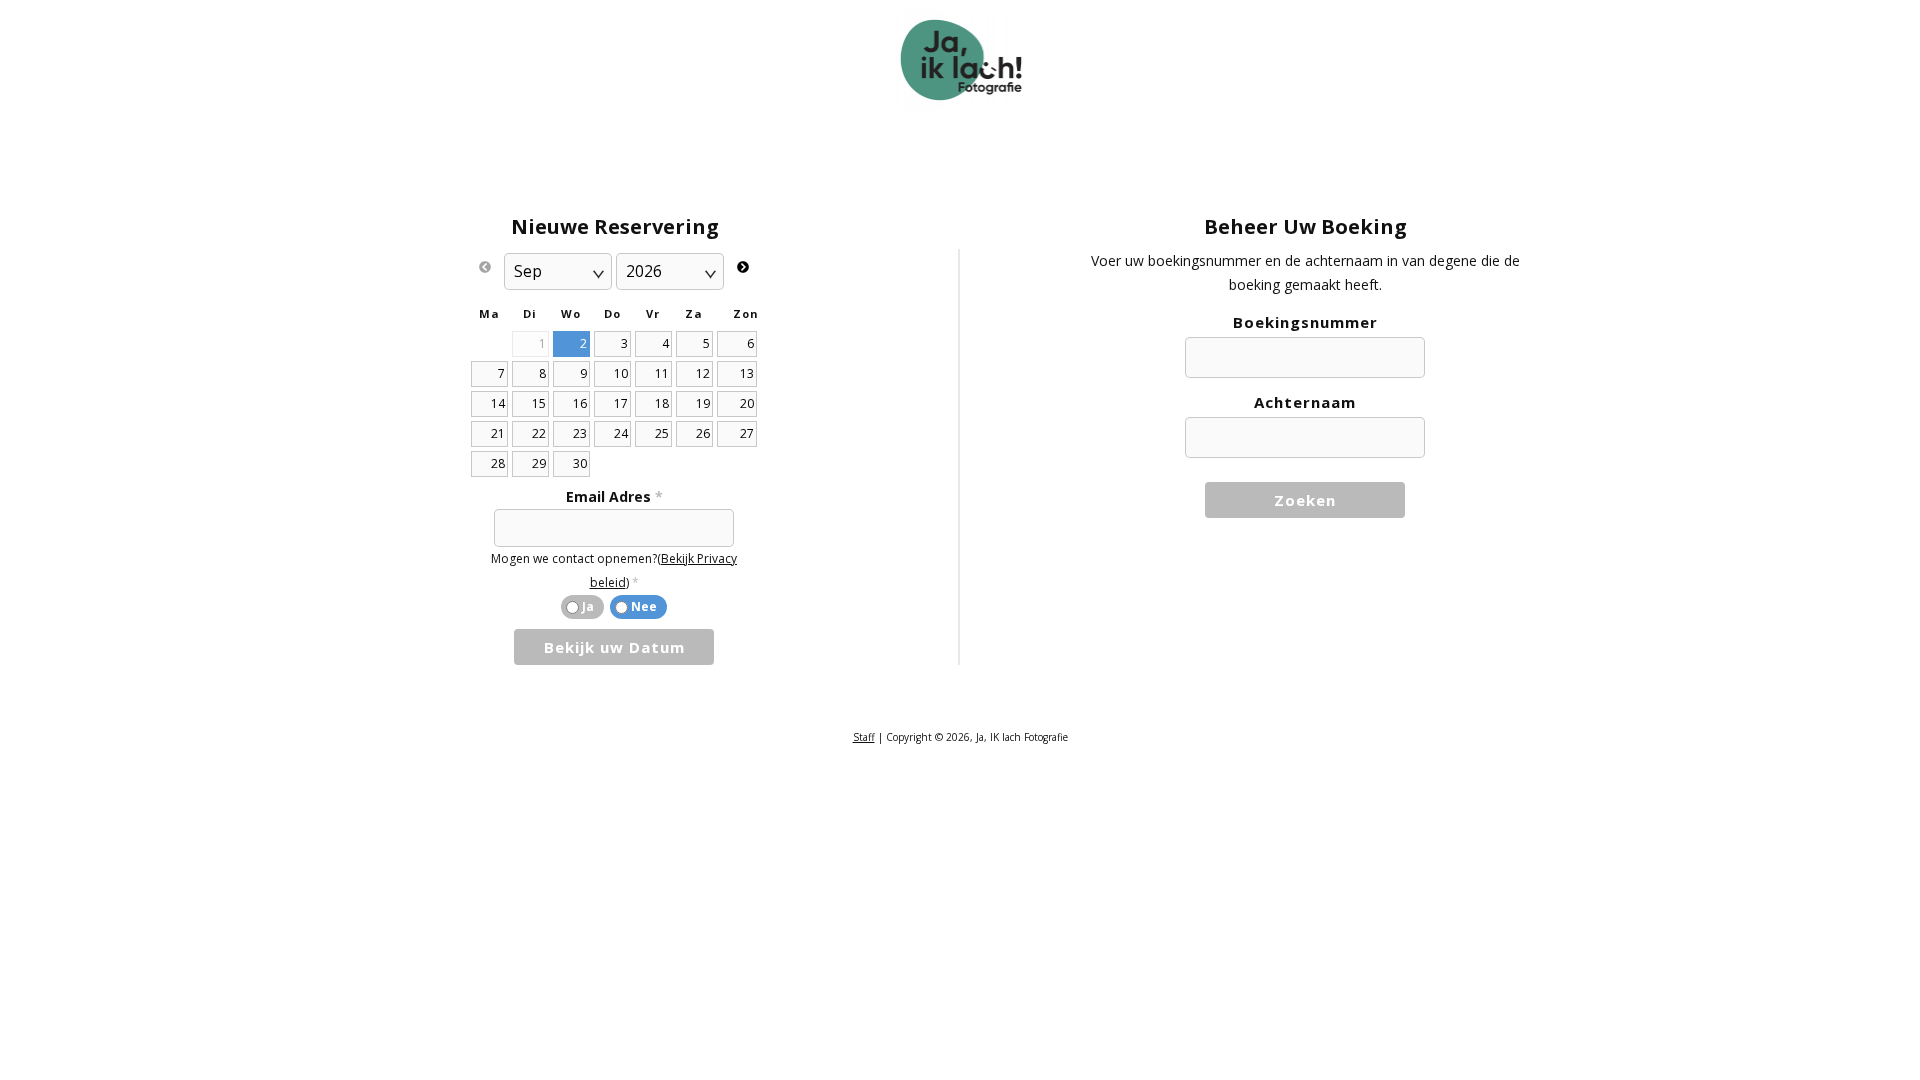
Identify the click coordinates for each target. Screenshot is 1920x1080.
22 (539, 433)
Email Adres (614, 496)
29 (539, 463)
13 (747, 373)
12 (703, 373)
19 (703, 403)
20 (747, 403)
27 (747, 433)
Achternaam (1305, 402)
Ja (588, 606)
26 (703, 433)
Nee (644, 606)
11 (662, 373)
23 (580, 433)
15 (539, 403)
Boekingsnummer (1305, 322)
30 (580, 463)
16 (580, 403)
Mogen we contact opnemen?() (614, 570)
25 (662, 433)
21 (498, 433)
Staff (864, 737)
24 (621, 433)
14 (498, 403)
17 (621, 403)
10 (621, 373)
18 (662, 403)
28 (498, 463)
